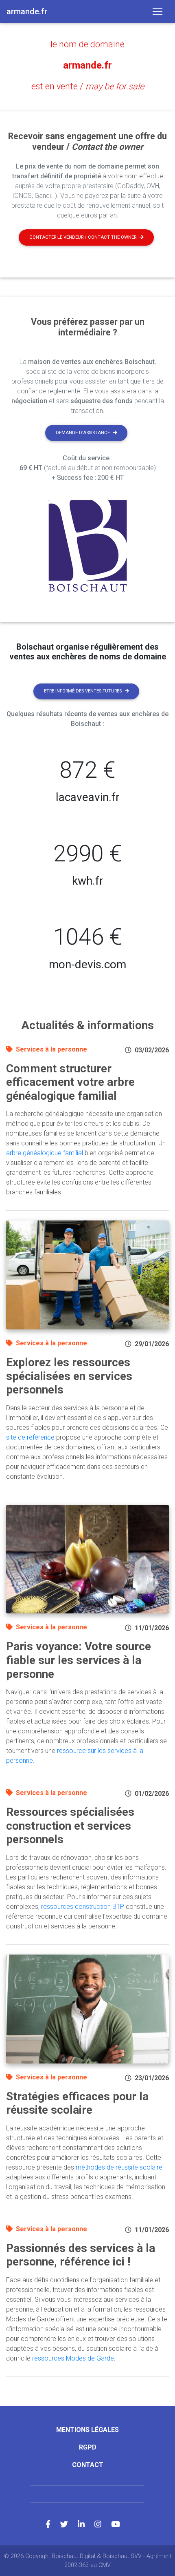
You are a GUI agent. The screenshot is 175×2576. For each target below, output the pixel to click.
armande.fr (87, 65)
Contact (88, 2465)
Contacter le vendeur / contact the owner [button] (83, 237)
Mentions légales (87, 2430)
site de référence (30, 1437)
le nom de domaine (87, 44)
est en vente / (88, 86)
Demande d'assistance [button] (83, 433)
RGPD (88, 2447)
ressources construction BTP (83, 1907)
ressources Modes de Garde (73, 2358)
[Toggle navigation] (157, 11)
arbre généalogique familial (45, 1153)
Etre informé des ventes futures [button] (83, 691)
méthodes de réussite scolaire (119, 2167)
